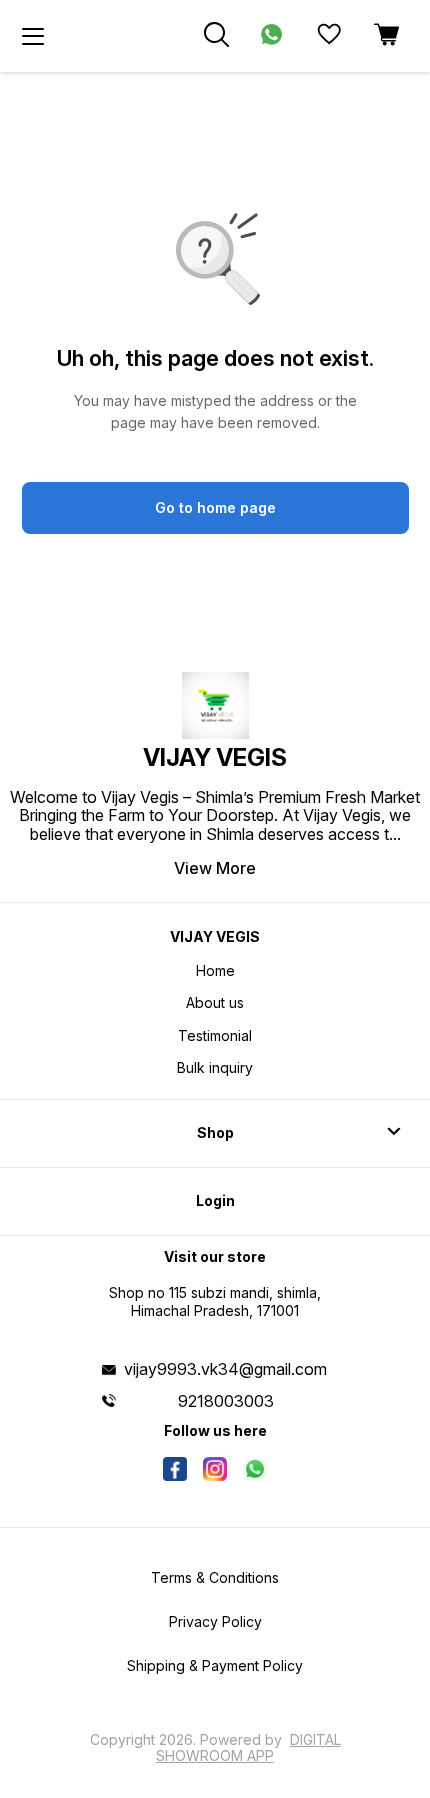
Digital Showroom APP (248, 1747)
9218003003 (226, 1401)
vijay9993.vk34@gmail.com (225, 1369)
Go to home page (215, 507)
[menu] (33, 36)
